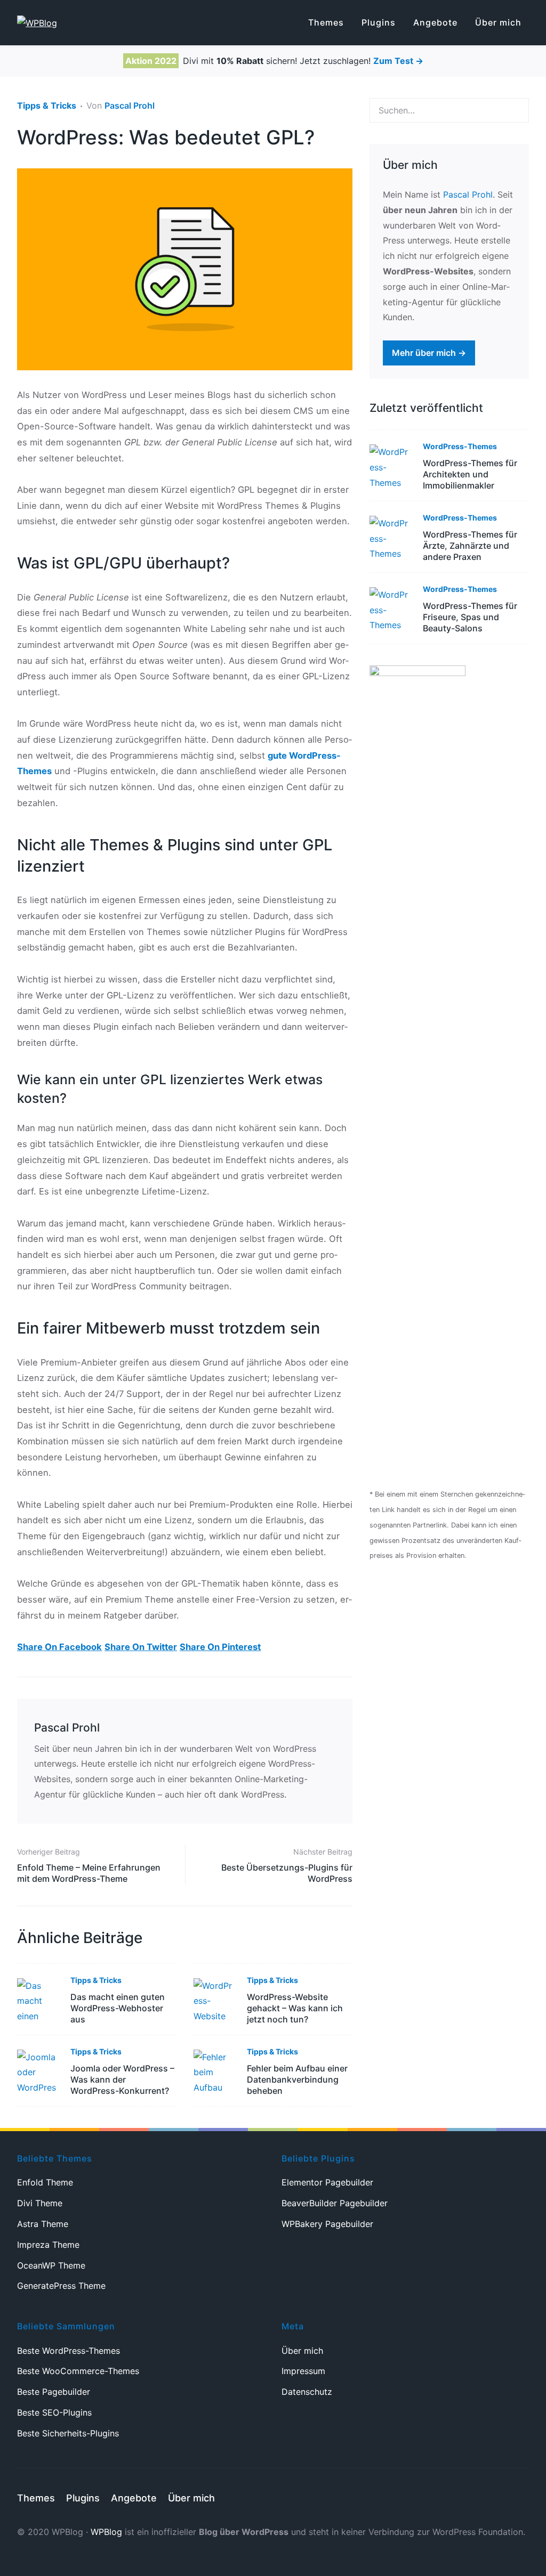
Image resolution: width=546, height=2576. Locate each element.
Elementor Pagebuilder (327, 2182)
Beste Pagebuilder (54, 2392)
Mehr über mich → (429, 353)
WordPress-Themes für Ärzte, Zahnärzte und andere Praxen (470, 546)
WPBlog (106, 2532)
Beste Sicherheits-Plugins (68, 2433)
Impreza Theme (48, 2245)
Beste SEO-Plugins (54, 2412)
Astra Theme (43, 2224)
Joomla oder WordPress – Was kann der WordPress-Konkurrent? (122, 2079)
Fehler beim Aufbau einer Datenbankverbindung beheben (297, 2079)
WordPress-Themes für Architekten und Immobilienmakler (470, 474)
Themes (36, 2498)
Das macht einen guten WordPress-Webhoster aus (118, 2008)
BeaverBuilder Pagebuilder (335, 2203)
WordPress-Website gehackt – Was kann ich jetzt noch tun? (295, 2008)
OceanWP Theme (51, 2265)
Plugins (83, 2498)
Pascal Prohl (130, 105)
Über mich (302, 2351)
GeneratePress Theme (61, 2286)
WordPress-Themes (460, 446)
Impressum (303, 2371)
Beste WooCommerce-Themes (78, 2371)
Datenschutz (307, 2392)
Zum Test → (398, 61)
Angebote (134, 2498)
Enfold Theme (45, 2182)
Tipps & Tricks (47, 105)
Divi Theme (40, 2203)
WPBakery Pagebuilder (327, 2224)
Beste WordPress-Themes (69, 2351)
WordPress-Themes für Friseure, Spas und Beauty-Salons (470, 617)
